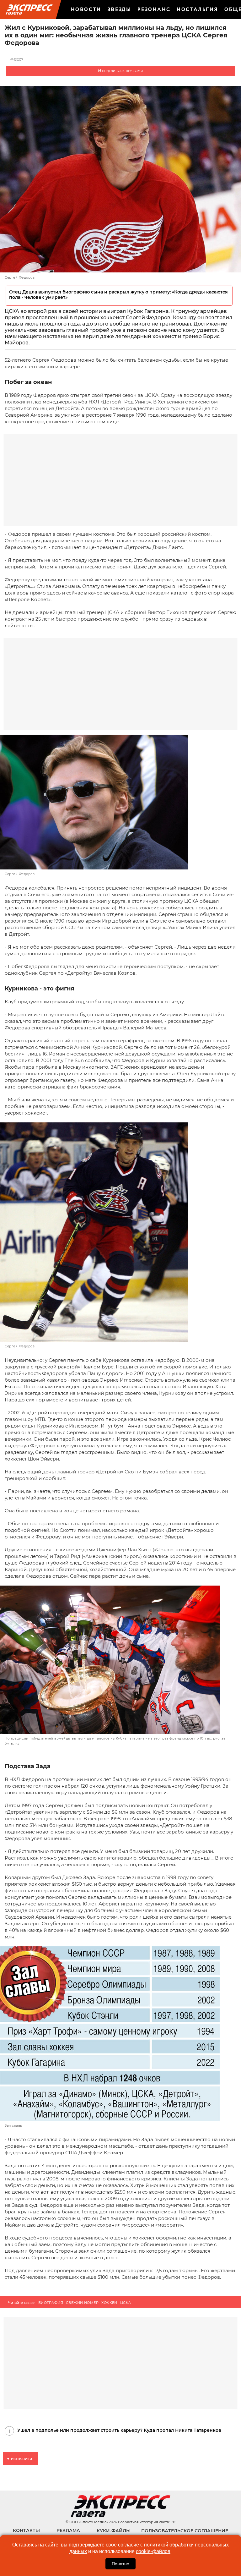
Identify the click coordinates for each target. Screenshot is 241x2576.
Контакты (26, 2530)
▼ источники (19, 2459)
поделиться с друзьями (122, 71)
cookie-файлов (153, 2551)
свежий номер (82, 2303)
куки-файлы (114, 2531)
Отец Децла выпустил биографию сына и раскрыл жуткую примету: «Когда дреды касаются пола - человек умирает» (118, 295)
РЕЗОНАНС (154, 9)
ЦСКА (126, 2303)
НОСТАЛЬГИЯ (197, 9)
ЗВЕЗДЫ (119, 9)
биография (51, 2303)
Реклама (68, 2530)
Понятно (120, 2564)
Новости (86, 9)
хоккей (109, 2303)
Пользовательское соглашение (185, 2531)
